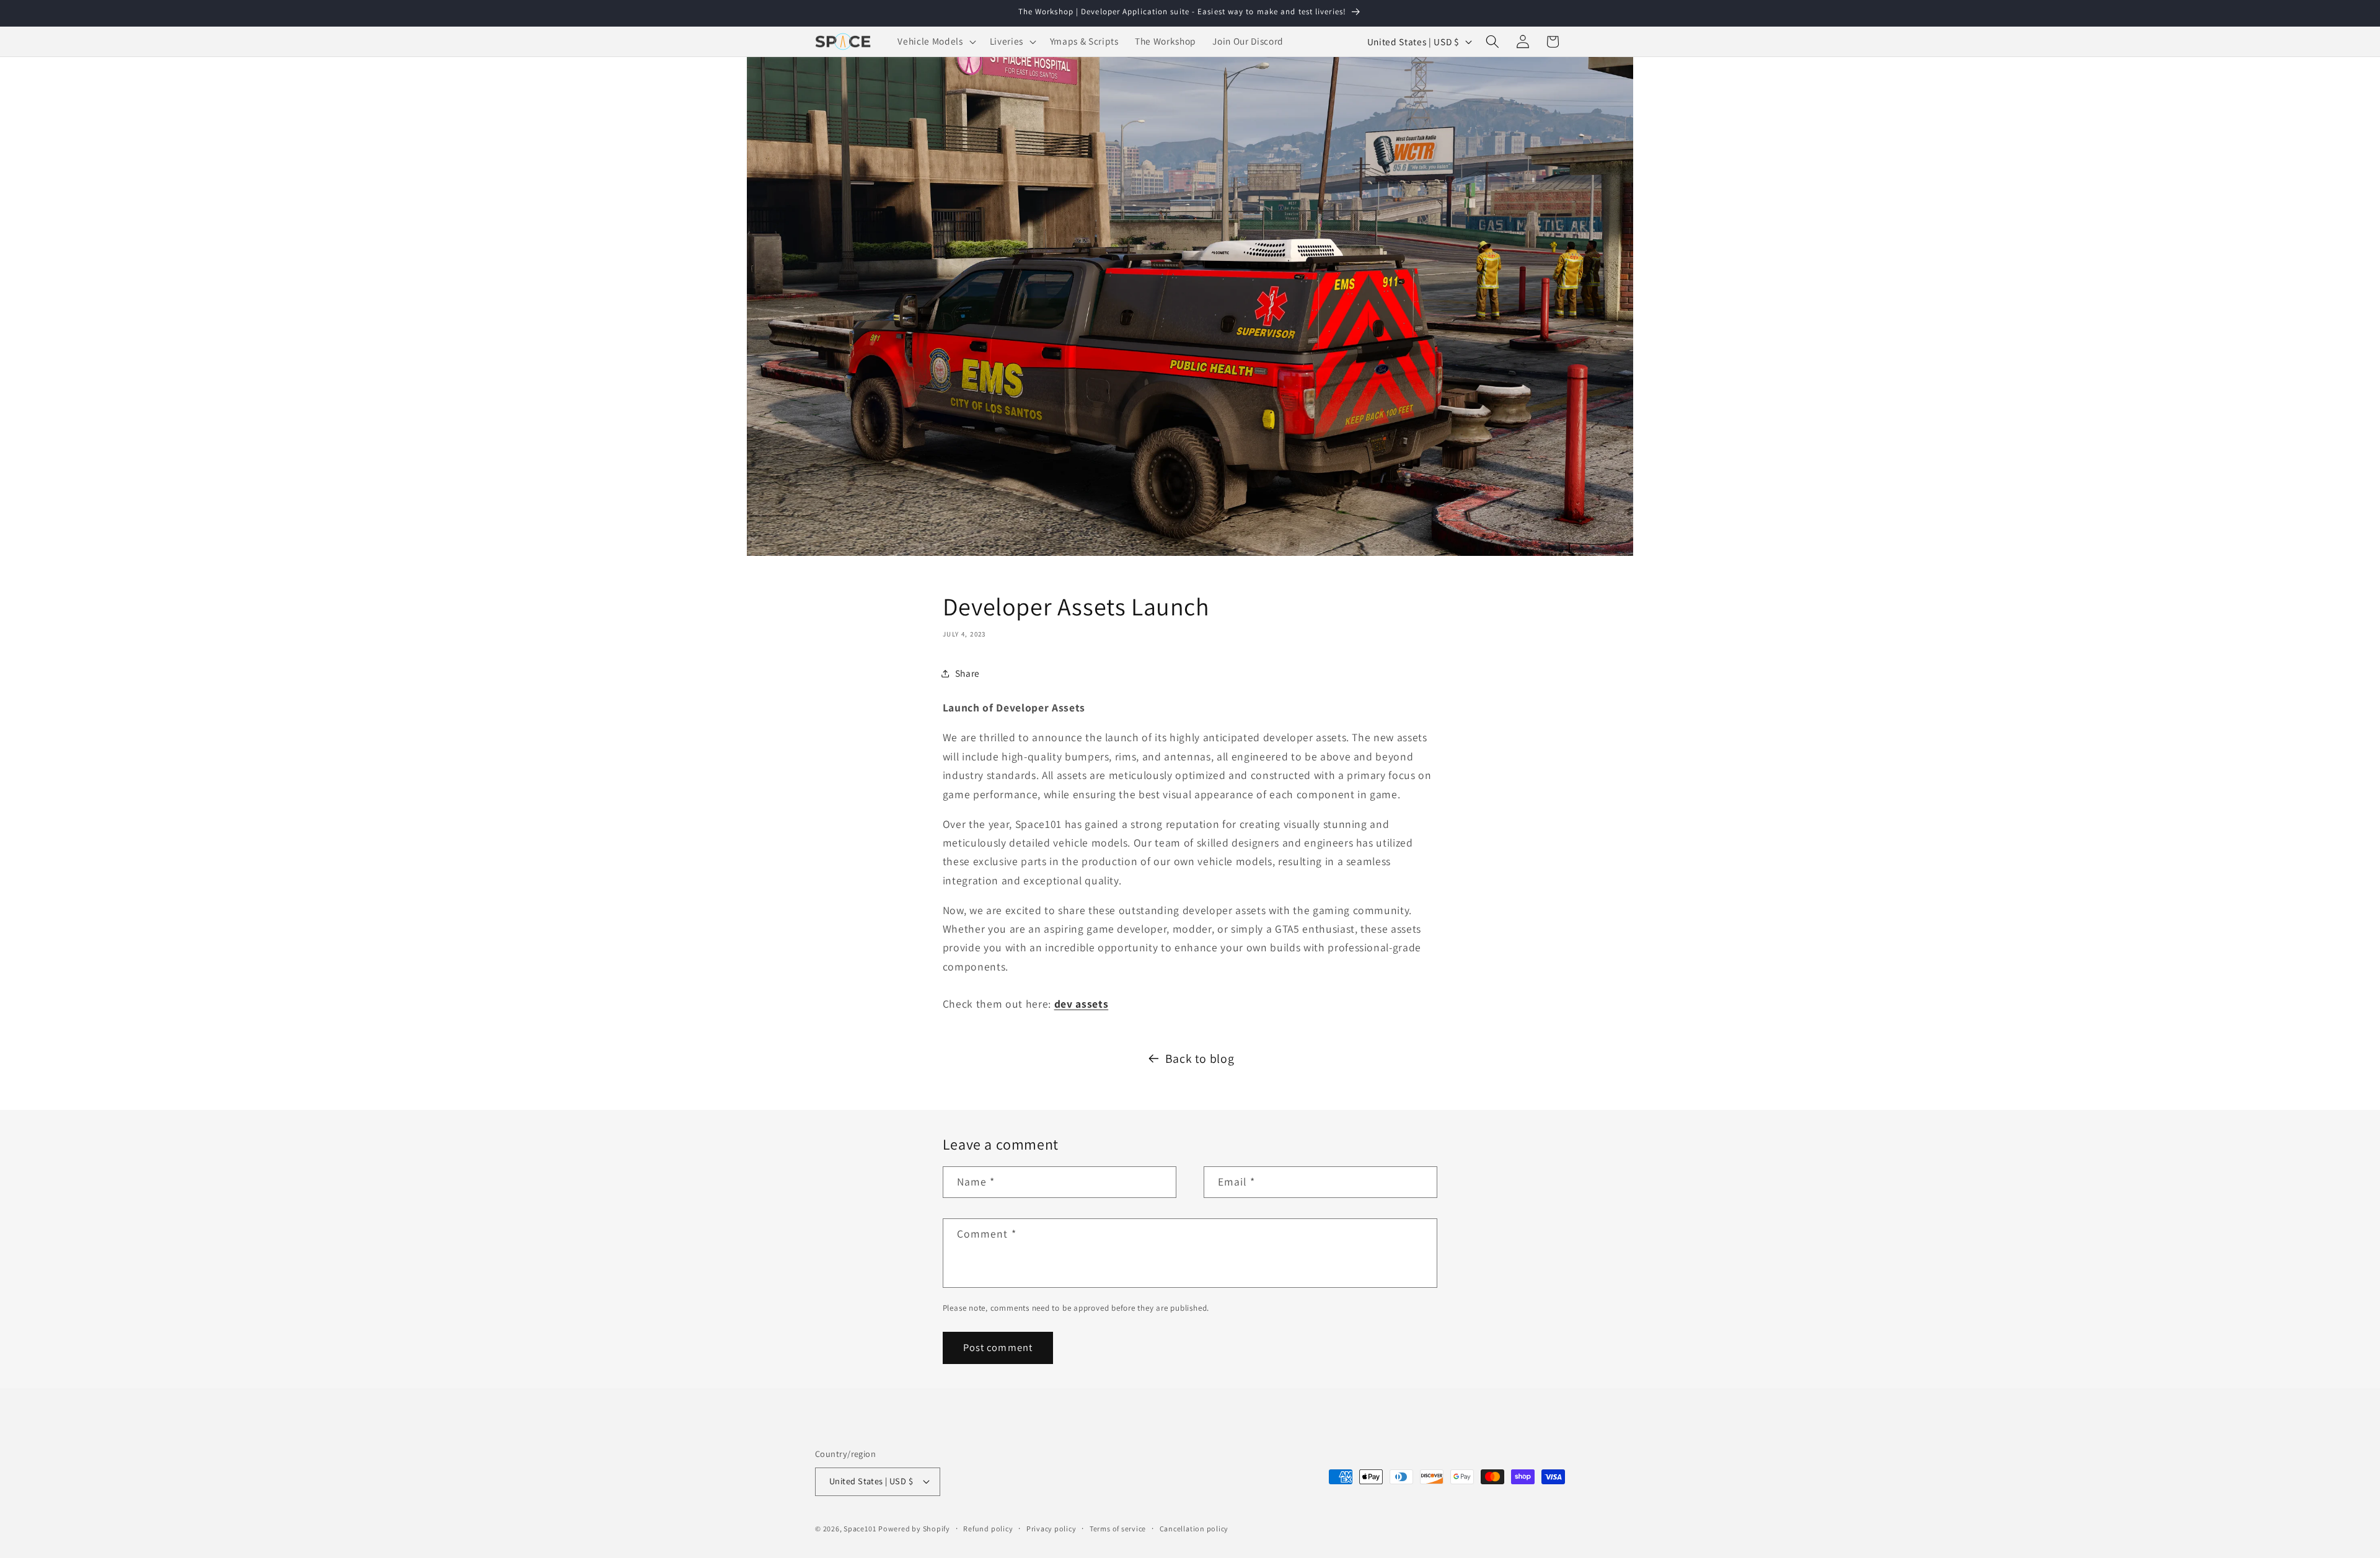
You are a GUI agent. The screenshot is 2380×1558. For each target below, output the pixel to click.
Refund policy (988, 1529)
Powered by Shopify (914, 1529)
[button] (935, 42)
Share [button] (967, 673)
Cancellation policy (1194, 1529)
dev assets (1082, 1004)
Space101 (860, 1529)
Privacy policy (1051, 1529)
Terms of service (1118, 1529)
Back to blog (1200, 1058)
